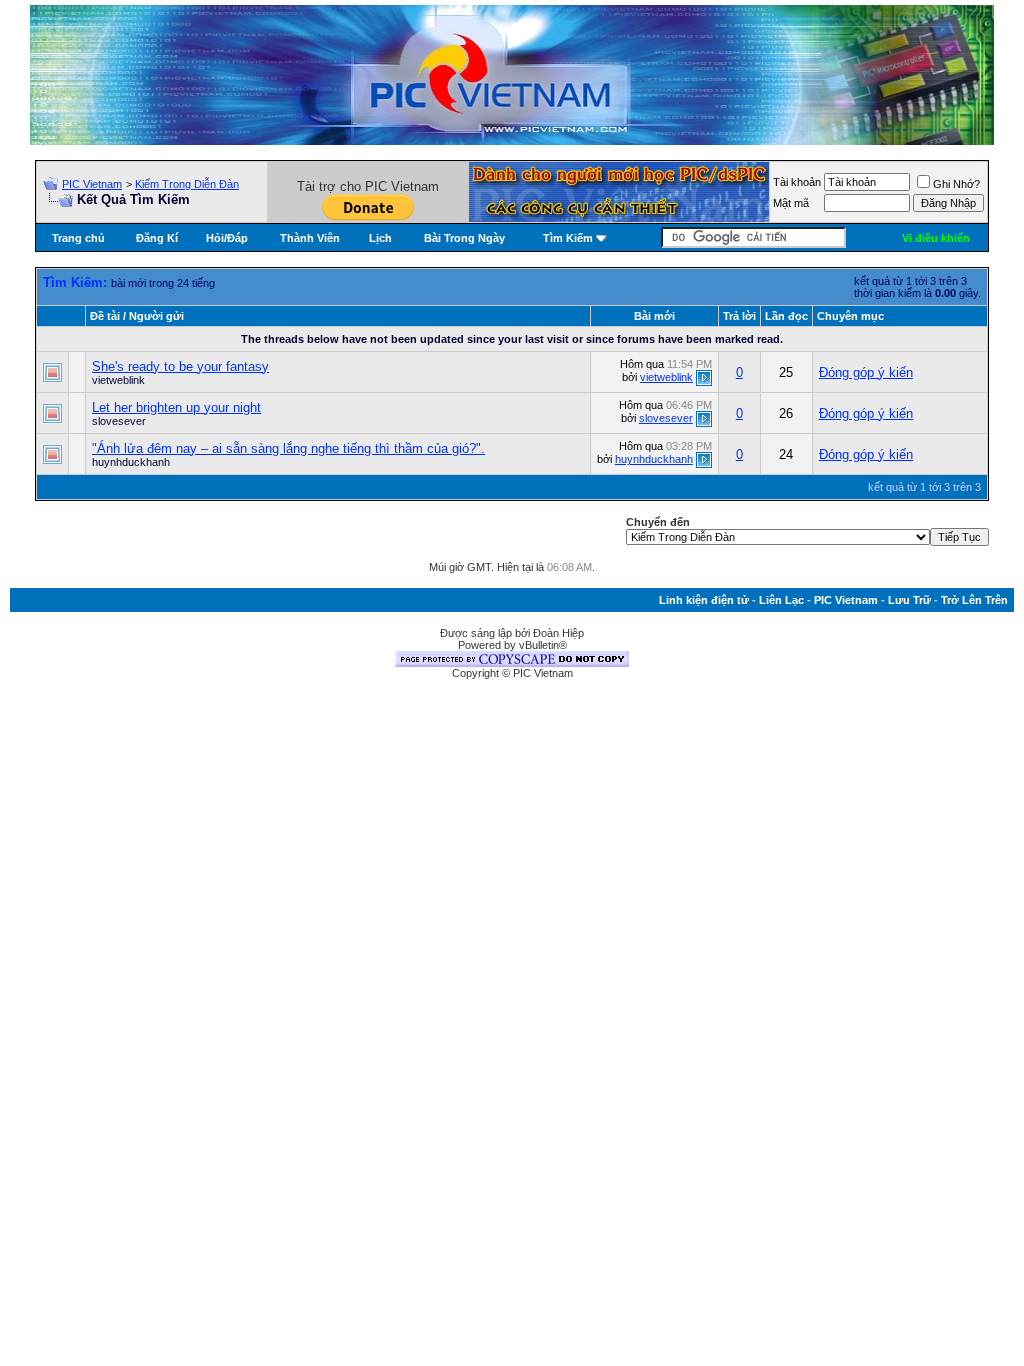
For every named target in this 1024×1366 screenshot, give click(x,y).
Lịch (380, 238)
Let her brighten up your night (176, 407)
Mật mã (791, 203)
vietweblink (118, 380)
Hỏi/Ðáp (227, 238)
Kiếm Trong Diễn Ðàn (187, 184)
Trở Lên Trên (974, 600)
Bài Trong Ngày (464, 238)
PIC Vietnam (92, 184)
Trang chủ (78, 238)
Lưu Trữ (909, 600)
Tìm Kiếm (568, 238)
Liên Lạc (781, 600)
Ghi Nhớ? (956, 184)
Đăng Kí (157, 238)
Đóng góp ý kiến (866, 372)
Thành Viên (310, 238)
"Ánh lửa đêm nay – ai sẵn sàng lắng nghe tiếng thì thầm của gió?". (288, 448)
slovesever (119, 421)
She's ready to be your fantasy (180, 366)
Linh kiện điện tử (704, 600)
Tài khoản (797, 182)
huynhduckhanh (131, 462)
